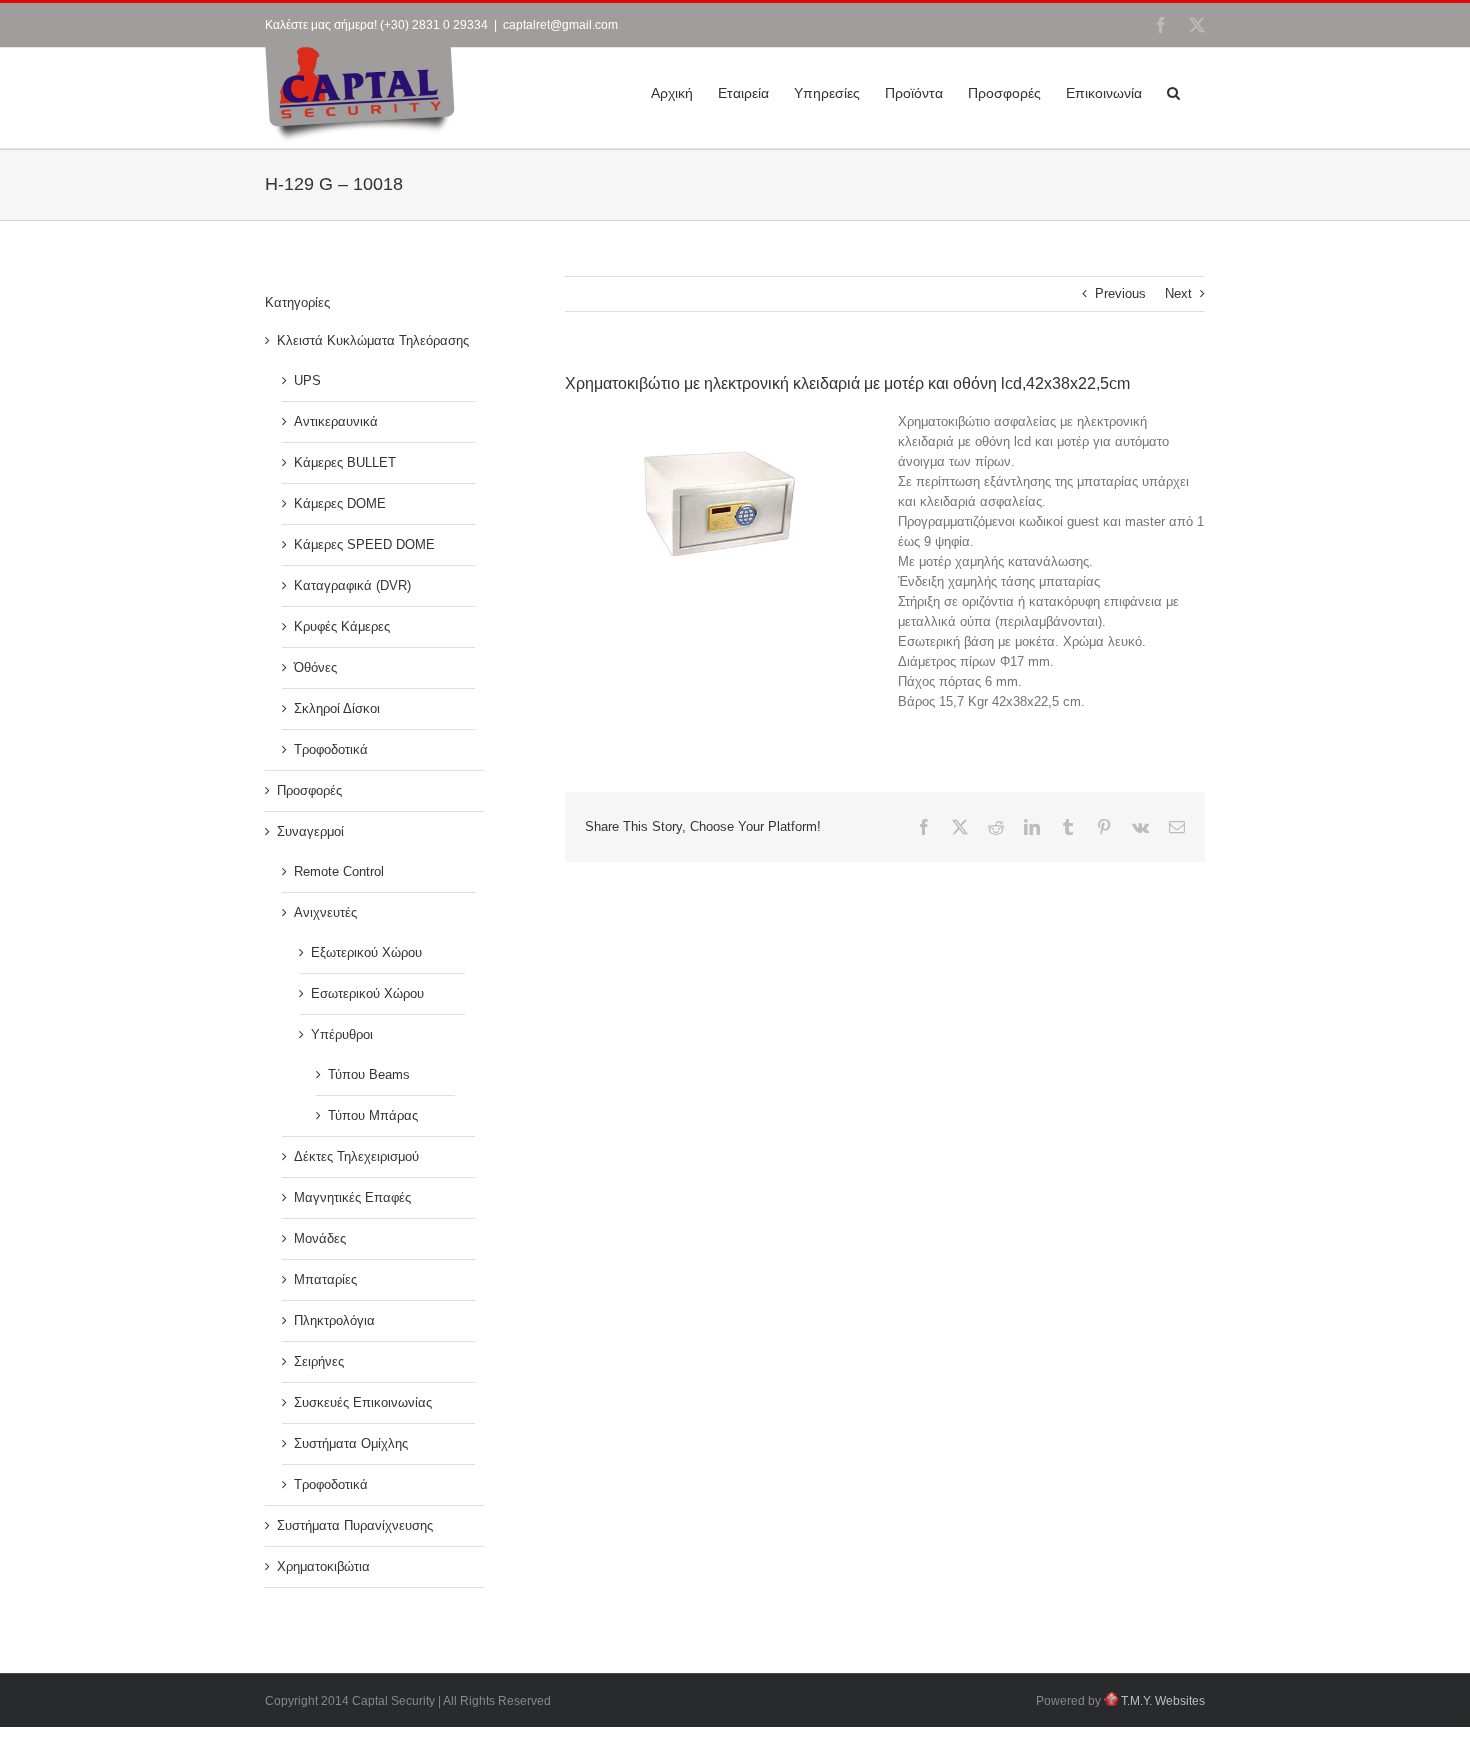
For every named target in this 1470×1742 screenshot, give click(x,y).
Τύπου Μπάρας (373, 1115)
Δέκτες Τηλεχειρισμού (356, 1156)
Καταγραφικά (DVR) (352, 585)
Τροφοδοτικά (331, 749)
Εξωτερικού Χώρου (366, 952)
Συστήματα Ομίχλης (351, 1443)
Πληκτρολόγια (334, 1320)
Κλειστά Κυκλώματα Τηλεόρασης (373, 340)
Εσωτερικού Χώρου (367, 993)
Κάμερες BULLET (345, 462)
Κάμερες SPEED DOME (364, 544)
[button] (1173, 91)
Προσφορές (309, 790)
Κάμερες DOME (340, 503)
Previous (1120, 293)
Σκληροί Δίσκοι (337, 708)
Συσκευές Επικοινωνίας (363, 1402)
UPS (307, 380)
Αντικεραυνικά (336, 421)
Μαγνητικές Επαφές (352, 1197)
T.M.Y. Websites (1161, 1701)
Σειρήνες (319, 1361)
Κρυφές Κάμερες (342, 626)
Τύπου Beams (369, 1074)
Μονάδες (320, 1238)
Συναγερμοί (310, 831)
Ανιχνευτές (325, 912)
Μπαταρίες (325, 1279)
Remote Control (339, 871)
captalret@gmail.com (560, 25)
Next (1178, 293)
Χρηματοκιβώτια (323, 1566)
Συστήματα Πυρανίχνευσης (355, 1525)
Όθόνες (315, 667)
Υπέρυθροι (342, 1034)
